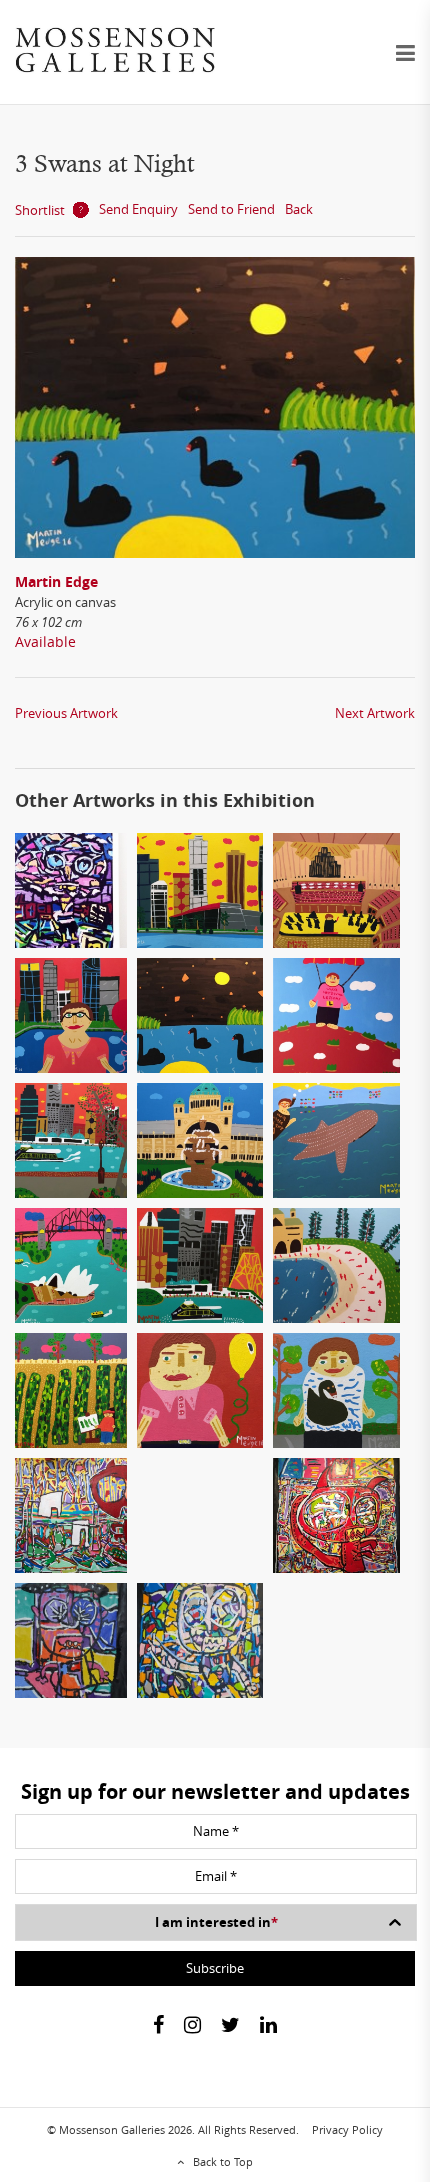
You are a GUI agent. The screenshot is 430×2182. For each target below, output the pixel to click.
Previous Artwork (66, 713)
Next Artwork (375, 713)
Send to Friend (231, 209)
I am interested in (216, 1922)
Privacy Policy (347, 2129)
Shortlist (40, 210)
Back (299, 209)
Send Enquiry (138, 209)
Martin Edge (56, 581)
